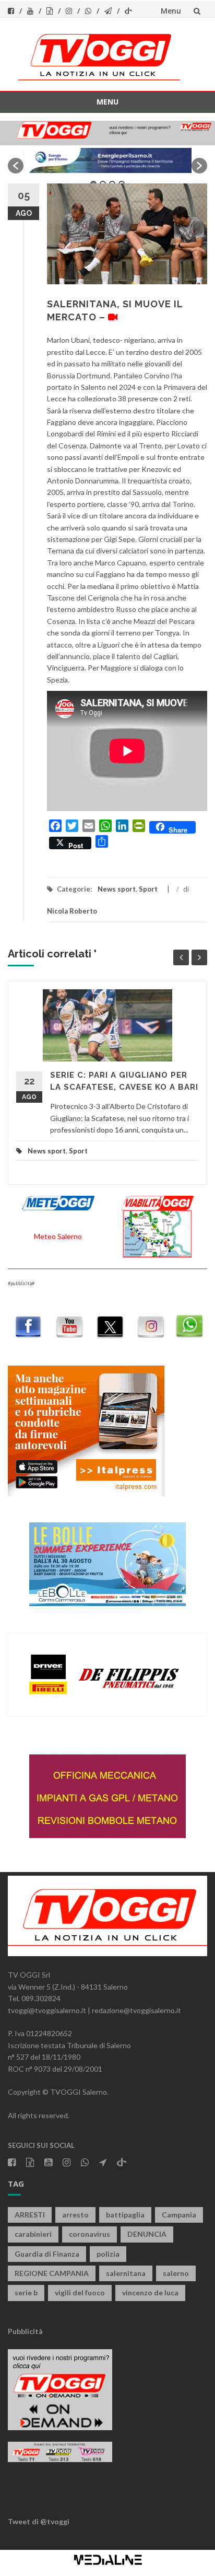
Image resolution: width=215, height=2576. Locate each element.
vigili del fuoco (80, 2292)
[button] (16, 166)
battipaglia (125, 2215)
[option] (107, 160)
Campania (179, 2215)
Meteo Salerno (58, 1236)
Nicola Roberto (72, 911)
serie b (26, 2292)
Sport (148, 889)
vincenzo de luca (150, 2292)
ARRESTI (30, 2215)
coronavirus (89, 2234)
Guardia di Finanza (47, 2254)
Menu (171, 11)
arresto (75, 2215)
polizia (108, 2254)
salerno (176, 2273)
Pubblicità (25, 2331)
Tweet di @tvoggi (39, 2521)
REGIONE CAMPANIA (52, 2273)
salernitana (126, 2273)
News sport (117, 889)
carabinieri (33, 2234)
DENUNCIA (147, 2234)
